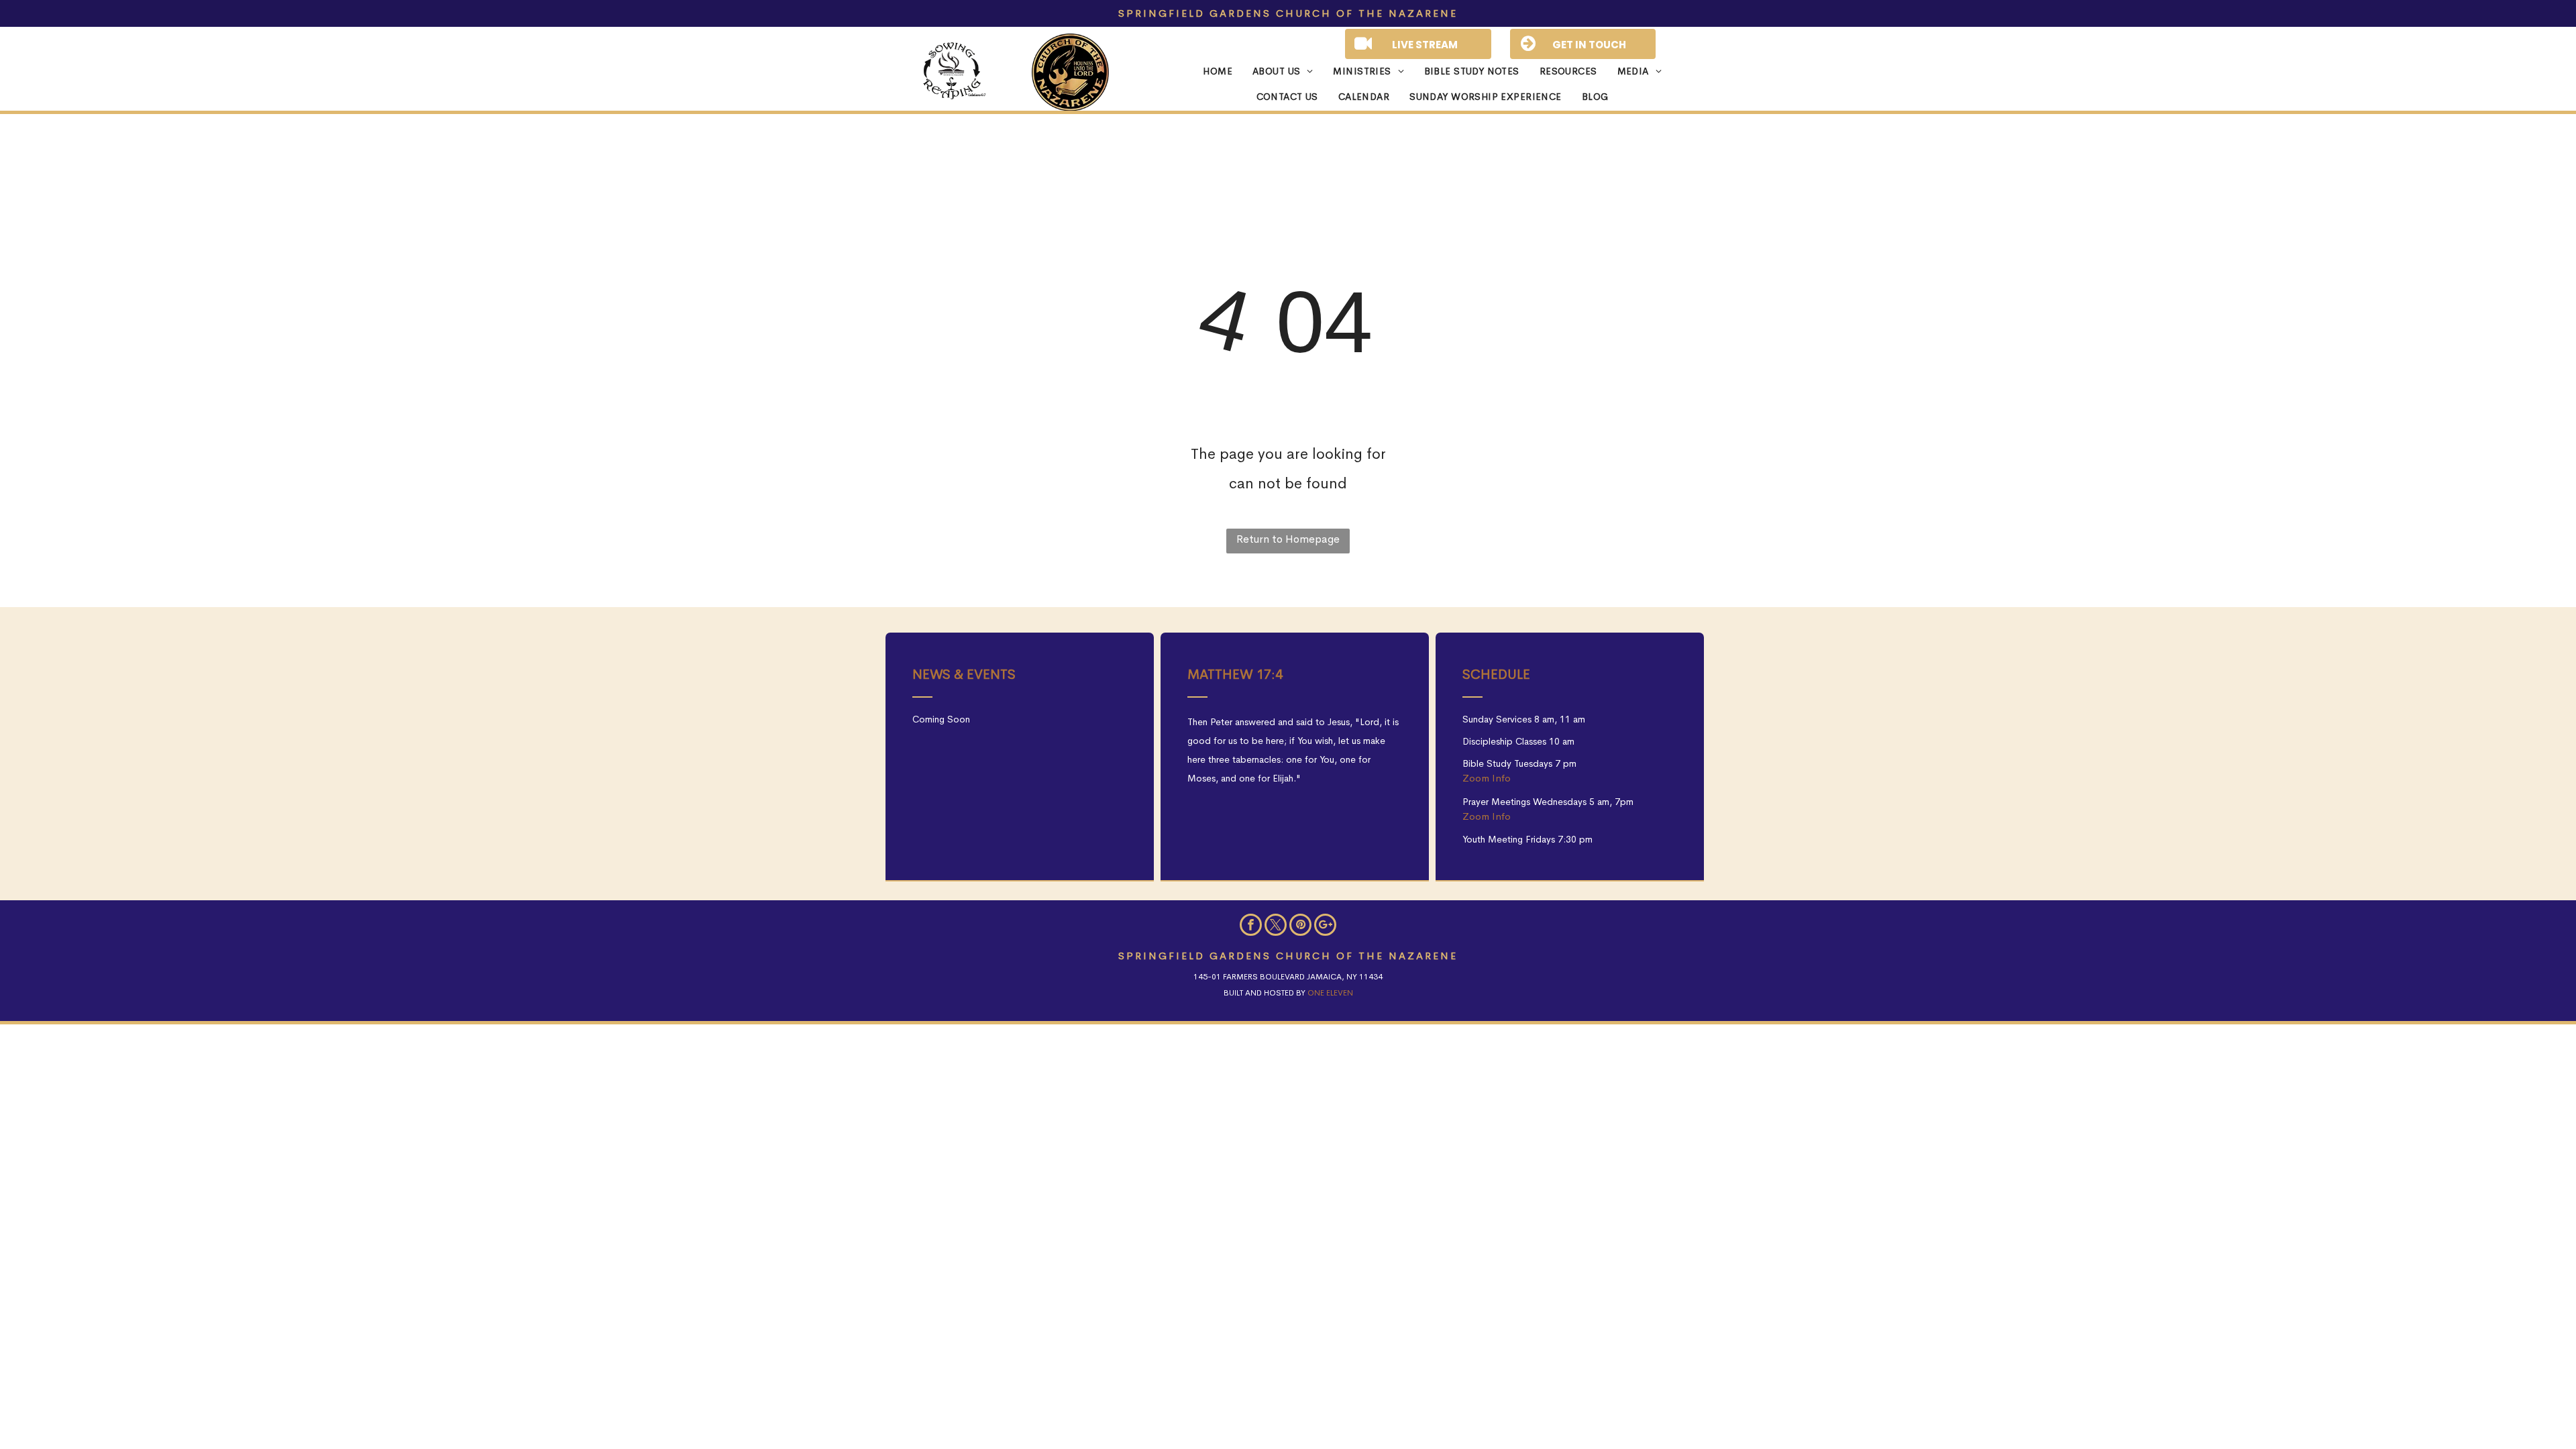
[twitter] (1276, 926)
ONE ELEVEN (1330, 993)
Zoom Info (1487, 778)
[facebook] (1251, 926)
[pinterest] (1300, 926)
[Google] (1325, 926)
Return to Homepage (1288, 539)
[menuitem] (1207, 72)
